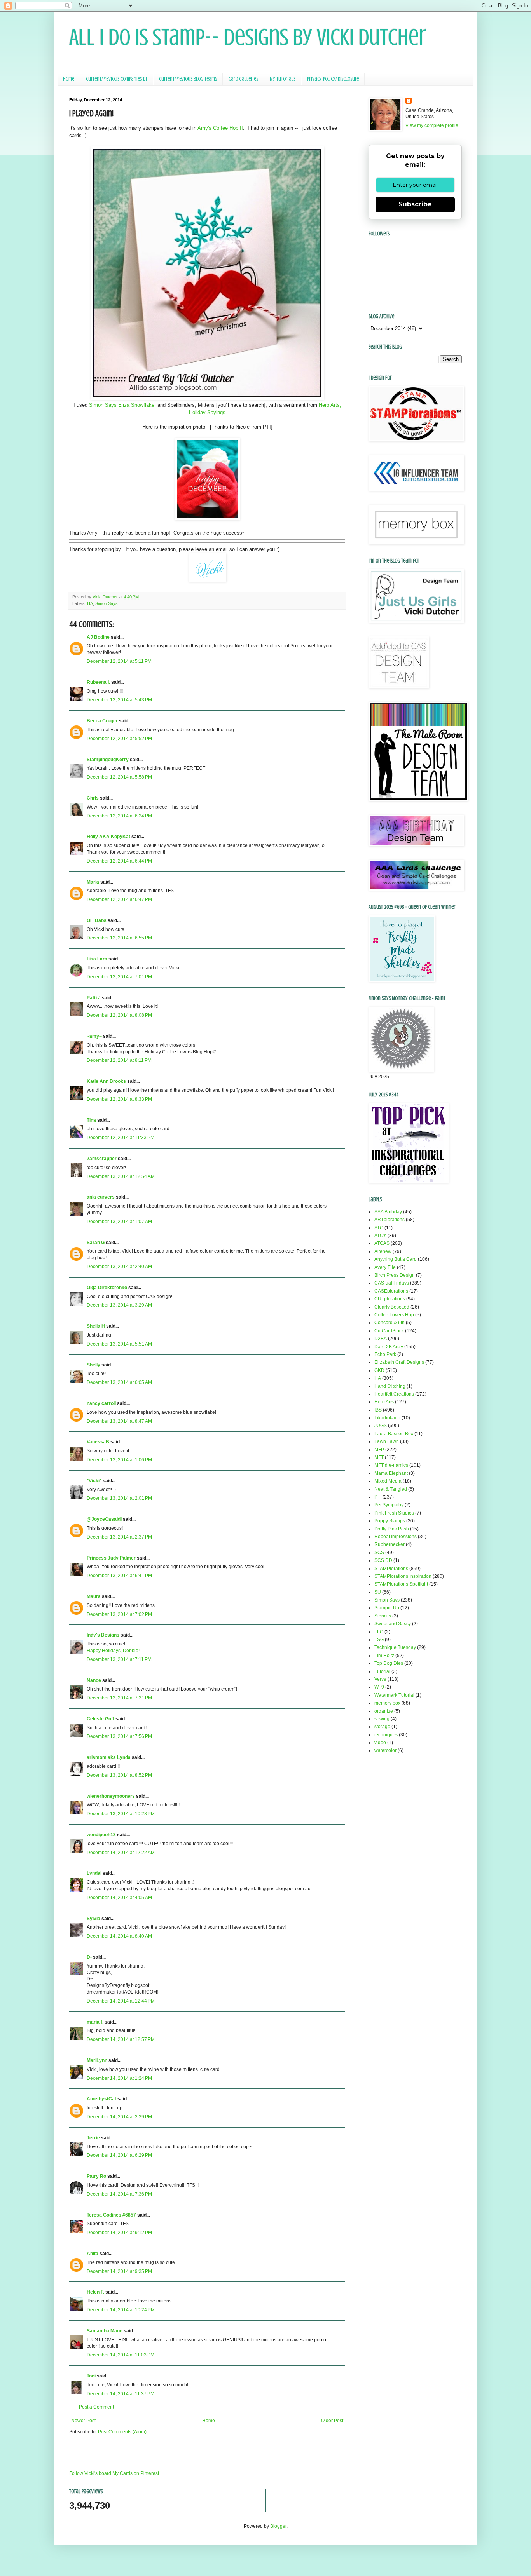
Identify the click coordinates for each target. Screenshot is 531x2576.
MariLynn (97, 2060)
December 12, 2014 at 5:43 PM (119, 700)
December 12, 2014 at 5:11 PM (119, 661)
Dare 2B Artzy (389, 1347)
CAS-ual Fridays (392, 1283)
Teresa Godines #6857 (111, 2215)
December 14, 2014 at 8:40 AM (119, 1936)
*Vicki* (94, 1481)
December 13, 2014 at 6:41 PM (119, 1576)
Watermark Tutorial (394, 1695)
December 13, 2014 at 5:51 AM (119, 1344)
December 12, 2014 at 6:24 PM (119, 816)
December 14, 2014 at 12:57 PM (121, 2039)
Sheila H (96, 1326)
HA (90, 603)
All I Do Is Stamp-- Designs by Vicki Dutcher (248, 37)
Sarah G (96, 1243)
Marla (93, 882)
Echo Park (385, 1354)
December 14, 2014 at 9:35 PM (119, 2271)
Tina (91, 1120)
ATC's (380, 1236)
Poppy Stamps (390, 1521)
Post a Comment (96, 2407)
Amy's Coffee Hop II (220, 128)
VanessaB (98, 1442)
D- (89, 1957)
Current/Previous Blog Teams (188, 79)
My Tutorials (283, 79)
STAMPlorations (391, 1569)
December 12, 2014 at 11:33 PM (121, 1138)
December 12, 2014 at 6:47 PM (119, 899)
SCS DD (383, 1560)
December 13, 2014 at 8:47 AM (119, 1421)
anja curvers (101, 1197)
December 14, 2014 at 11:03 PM (121, 2355)
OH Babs (97, 920)
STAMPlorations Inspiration (403, 1576)
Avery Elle (385, 1267)
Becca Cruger (102, 721)
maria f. (95, 2022)
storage (382, 1727)
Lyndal (94, 1873)
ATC (379, 1228)
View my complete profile (432, 125)
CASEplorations (391, 1291)
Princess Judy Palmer (111, 1558)
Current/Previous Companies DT (117, 79)
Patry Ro (96, 2176)
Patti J (94, 998)
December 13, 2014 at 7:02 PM (119, 1614)
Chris (93, 798)
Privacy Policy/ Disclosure (333, 79)
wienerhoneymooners (111, 1796)
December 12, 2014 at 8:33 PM (119, 1099)
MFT (379, 1457)
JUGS (381, 1426)
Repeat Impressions (396, 1537)
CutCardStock (389, 1331)
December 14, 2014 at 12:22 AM (121, 1853)
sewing (382, 1719)
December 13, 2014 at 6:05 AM (119, 1382)
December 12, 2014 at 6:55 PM (119, 938)
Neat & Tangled (391, 1489)
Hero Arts (384, 1402)
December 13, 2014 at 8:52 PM (119, 1775)
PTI (378, 1497)
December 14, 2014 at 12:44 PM (121, 2001)
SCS (379, 1553)
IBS (378, 1410)
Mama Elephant (391, 1473)
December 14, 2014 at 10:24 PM (121, 2310)
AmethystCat (101, 2099)
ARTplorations (390, 1220)
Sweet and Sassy (393, 1624)
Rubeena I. (98, 682)
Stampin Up (387, 1608)
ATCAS (382, 1243)
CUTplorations (390, 1299)
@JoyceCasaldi (104, 1519)
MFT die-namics (391, 1465)
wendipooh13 (101, 1835)
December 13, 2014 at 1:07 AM (119, 1222)
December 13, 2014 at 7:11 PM (119, 1659)
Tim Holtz (384, 1656)
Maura (94, 1596)
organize (384, 1711)
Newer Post (83, 2421)
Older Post (332, 2421)
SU (378, 1592)
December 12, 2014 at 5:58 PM (119, 777)
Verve (380, 1679)
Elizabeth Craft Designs (399, 1362)
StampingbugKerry (108, 760)
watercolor (385, 1750)
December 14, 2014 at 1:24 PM (119, 2078)
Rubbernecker (390, 1544)
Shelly (93, 1365)
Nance (94, 1680)
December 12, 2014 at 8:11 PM (119, 1060)
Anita (93, 2254)
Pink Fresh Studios (394, 1513)
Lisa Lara (97, 959)
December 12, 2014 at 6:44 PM (119, 861)
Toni (91, 2376)
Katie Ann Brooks (106, 1081)
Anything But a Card (396, 1259)
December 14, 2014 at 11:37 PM (121, 2394)
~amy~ (94, 1036)
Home (69, 79)
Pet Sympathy (389, 1505)
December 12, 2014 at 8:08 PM (119, 1015)
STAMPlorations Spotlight (401, 1584)
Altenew (383, 1251)
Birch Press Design (395, 1275)
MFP (379, 1450)
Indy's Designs (103, 1635)
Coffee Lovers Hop (394, 1315)
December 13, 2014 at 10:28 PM (121, 1814)
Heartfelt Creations (394, 1394)
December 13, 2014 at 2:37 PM (119, 1537)
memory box (387, 1703)
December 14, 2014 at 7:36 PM (119, 2194)
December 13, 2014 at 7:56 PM (119, 1736)
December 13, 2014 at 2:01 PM (119, 1498)
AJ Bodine (98, 637)
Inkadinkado (387, 1418)
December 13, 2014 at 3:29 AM (119, 1305)
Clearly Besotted (392, 1307)
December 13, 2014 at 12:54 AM (121, 1176)
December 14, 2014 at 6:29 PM (119, 2155)
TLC (379, 1632)
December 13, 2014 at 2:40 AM (119, 1267)
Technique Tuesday (395, 1647)
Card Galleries (243, 79)
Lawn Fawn (387, 1441)
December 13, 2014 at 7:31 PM (119, 1698)
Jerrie (93, 2138)
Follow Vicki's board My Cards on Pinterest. (115, 2473)
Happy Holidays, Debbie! (113, 1651)
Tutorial (382, 1671)
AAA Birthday (388, 1212)
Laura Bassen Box (394, 1434)
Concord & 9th (390, 1323)
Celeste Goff (100, 1719)
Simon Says (107, 603)
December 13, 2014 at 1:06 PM (119, 1460)
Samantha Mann (105, 2331)
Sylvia (93, 1919)
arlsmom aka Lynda (109, 1757)
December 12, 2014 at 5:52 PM (119, 739)
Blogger (278, 2526)
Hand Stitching (390, 1386)
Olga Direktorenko (107, 1288)
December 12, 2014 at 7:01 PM (119, 977)
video (380, 1743)
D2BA (381, 1339)
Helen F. (95, 2292)
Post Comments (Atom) (122, 2432)
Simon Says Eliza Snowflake (122, 405)
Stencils (383, 1616)
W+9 (379, 1687)
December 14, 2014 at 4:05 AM (119, 1898)
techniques (386, 1735)
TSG (379, 1640)
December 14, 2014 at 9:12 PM (119, 2233)
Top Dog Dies (389, 1663)
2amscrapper (102, 1159)
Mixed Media (388, 1481)
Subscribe (415, 204)
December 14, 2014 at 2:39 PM (119, 2117)
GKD (379, 1370)
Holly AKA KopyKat (108, 837)
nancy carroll (101, 1403)
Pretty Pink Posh (392, 1529)
